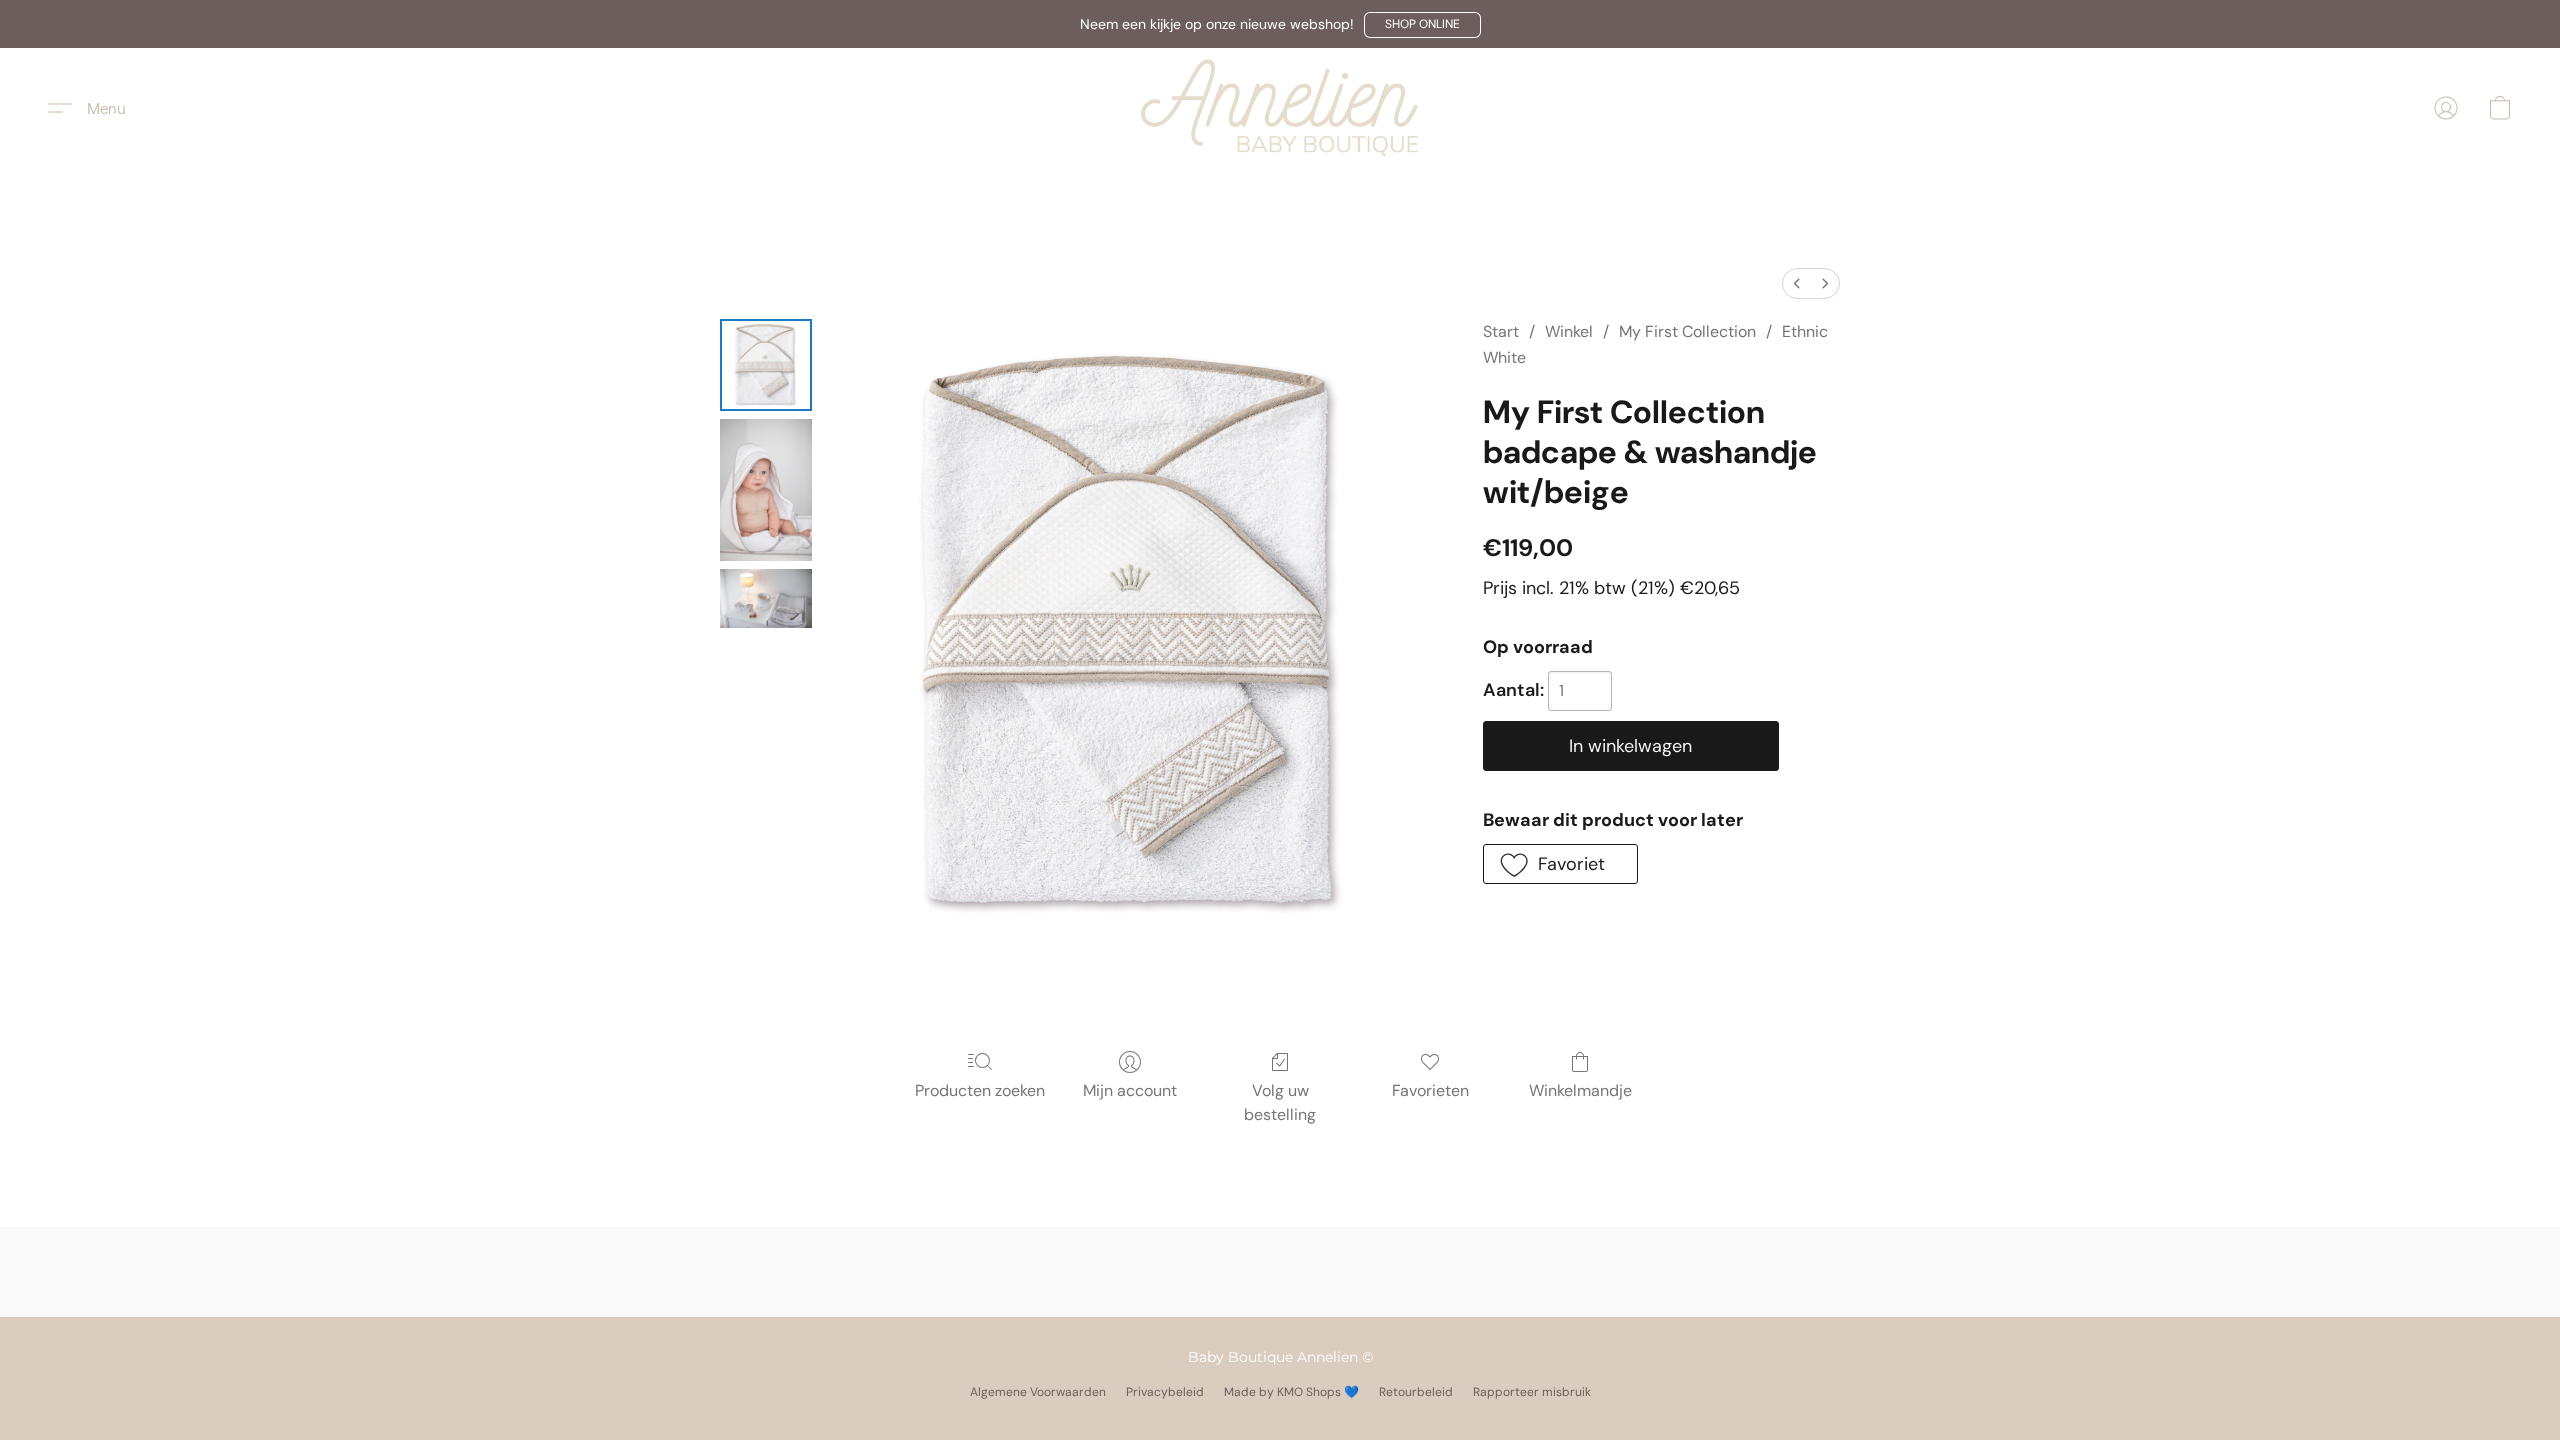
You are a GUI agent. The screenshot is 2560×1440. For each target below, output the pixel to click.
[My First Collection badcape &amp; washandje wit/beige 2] (766, 598)
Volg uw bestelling (1280, 1102)
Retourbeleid (1416, 1392)
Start (1501, 331)
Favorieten (1430, 1090)
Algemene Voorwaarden (1038, 1392)
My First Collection (1687, 331)
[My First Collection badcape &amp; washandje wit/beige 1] (766, 490)
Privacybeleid (1165, 1392)
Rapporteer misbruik (1532, 1392)
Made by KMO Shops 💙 (1291, 1392)
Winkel (1569, 331)
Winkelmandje (1580, 1090)
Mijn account (1130, 1090)
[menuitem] (1797, 283)
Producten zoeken (980, 1090)
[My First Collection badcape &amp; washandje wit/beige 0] (766, 365)
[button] (1422, 25)
